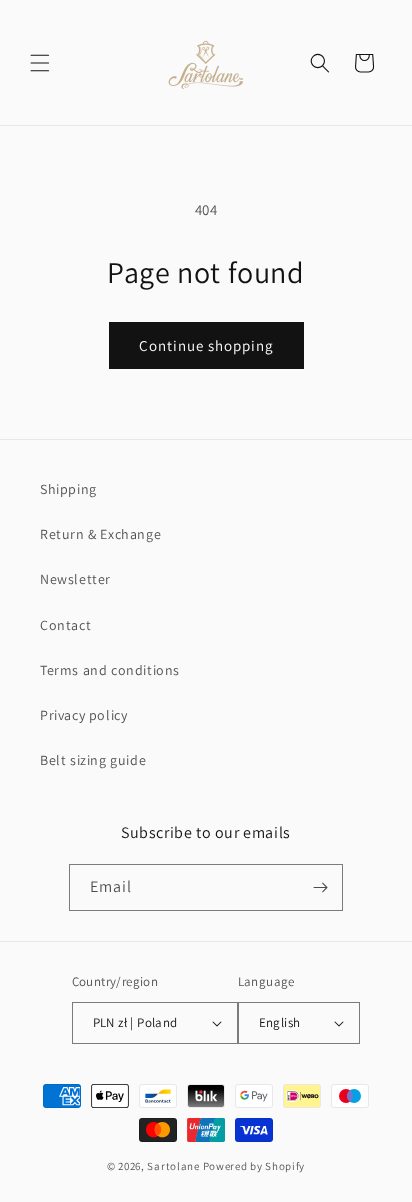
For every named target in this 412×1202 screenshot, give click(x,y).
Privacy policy (83, 715)
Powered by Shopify (254, 1166)
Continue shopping (206, 345)
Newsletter (75, 579)
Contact (65, 625)
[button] (40, 63)
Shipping (68, 489)
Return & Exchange (100, 534)
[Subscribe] (320, 887)
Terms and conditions (110, 670)
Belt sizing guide (93, 760)
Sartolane (173, 1166)
